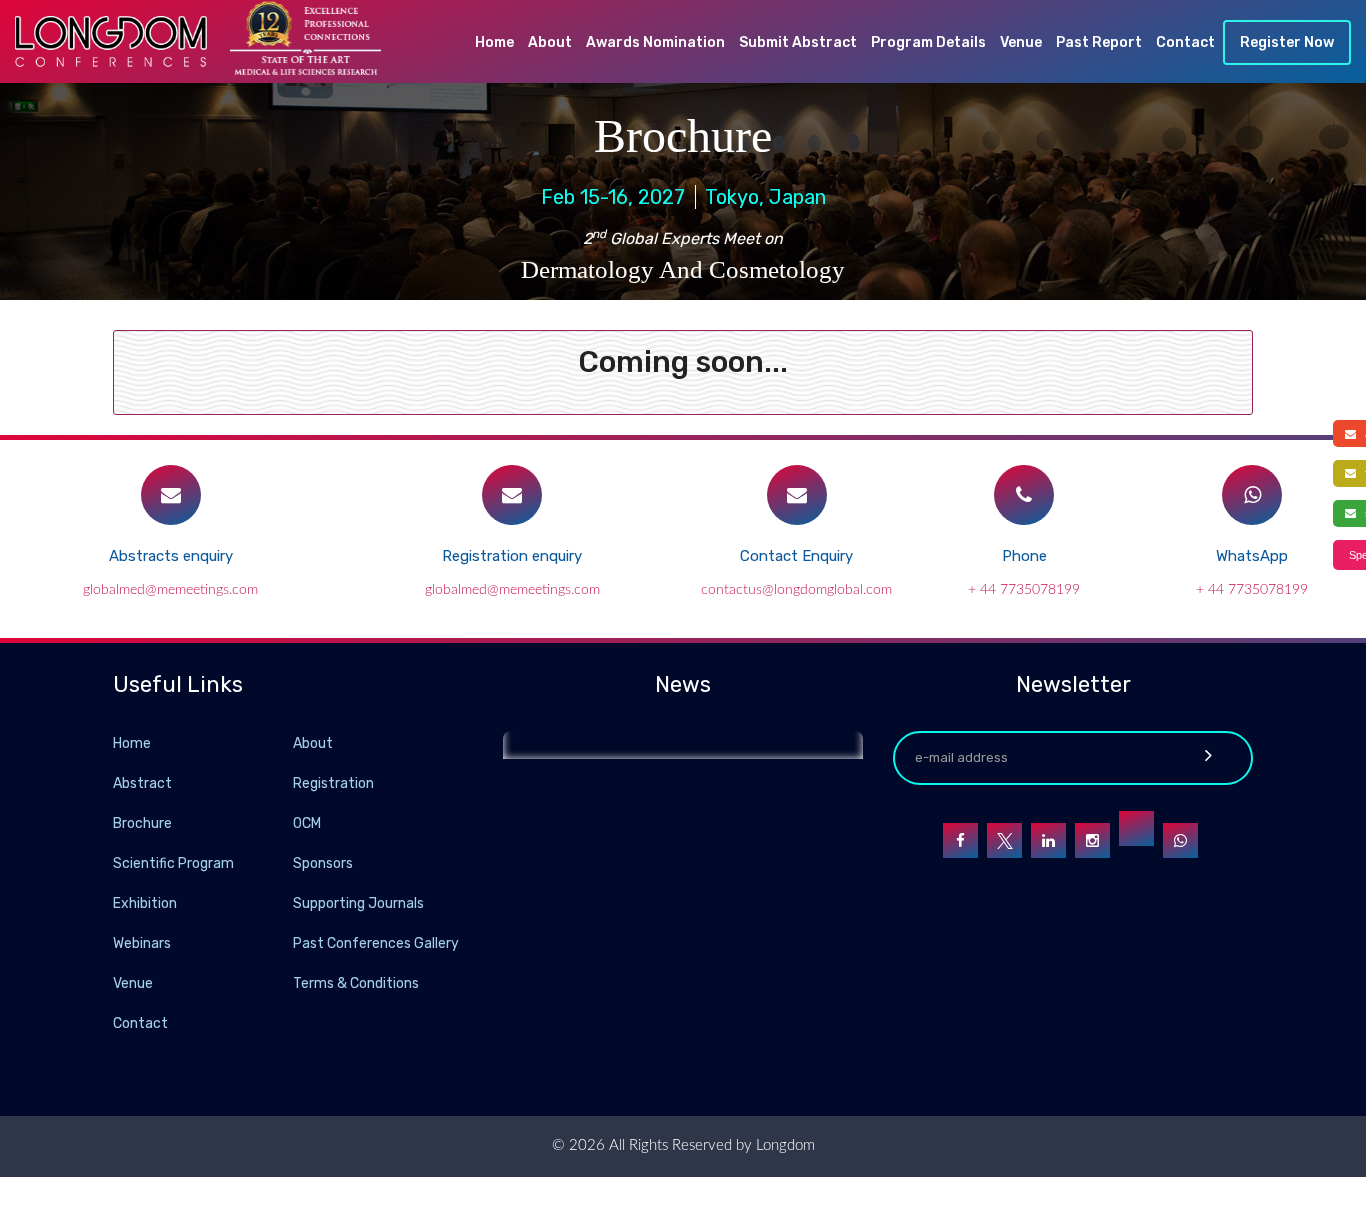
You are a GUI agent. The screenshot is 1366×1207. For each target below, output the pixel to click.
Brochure (142, 823)
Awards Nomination (655, 42)
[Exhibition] (291, 902)
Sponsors (323, 863)
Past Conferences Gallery (376, 943)
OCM (307, 823)
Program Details (928, 42)
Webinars (142, 943)
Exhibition (145, 903)
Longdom (783, 1145)
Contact (1185, 42)
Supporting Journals (358, 903)
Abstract (142, 783)
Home (494, 42)
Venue (1021, 42)
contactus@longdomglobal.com (796, 590)
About (550, 42)
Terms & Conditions (356, 983)
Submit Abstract (798, 42)
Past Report (1099, 42)
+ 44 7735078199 (1024, 590)
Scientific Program (173, 863)
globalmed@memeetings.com (170, 590)
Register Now (1287, 42)
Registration (333, 783)
